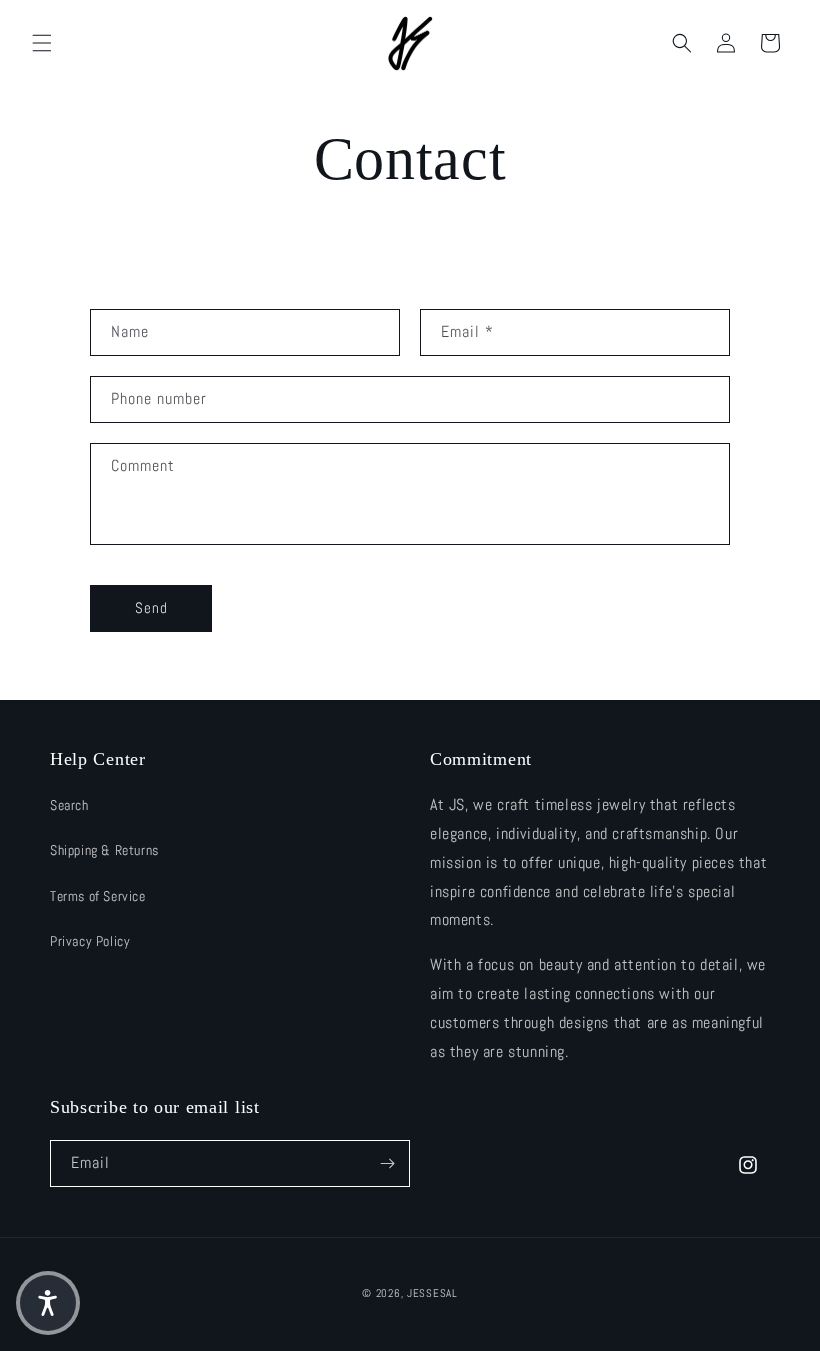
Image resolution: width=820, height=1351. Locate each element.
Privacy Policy (90, 941)
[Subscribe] (387, 1163)
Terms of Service (98, 896)
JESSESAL (432, 1293)
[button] (42, 43)
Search (69, 805)
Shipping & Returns (104, 850)
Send (151, 607)
